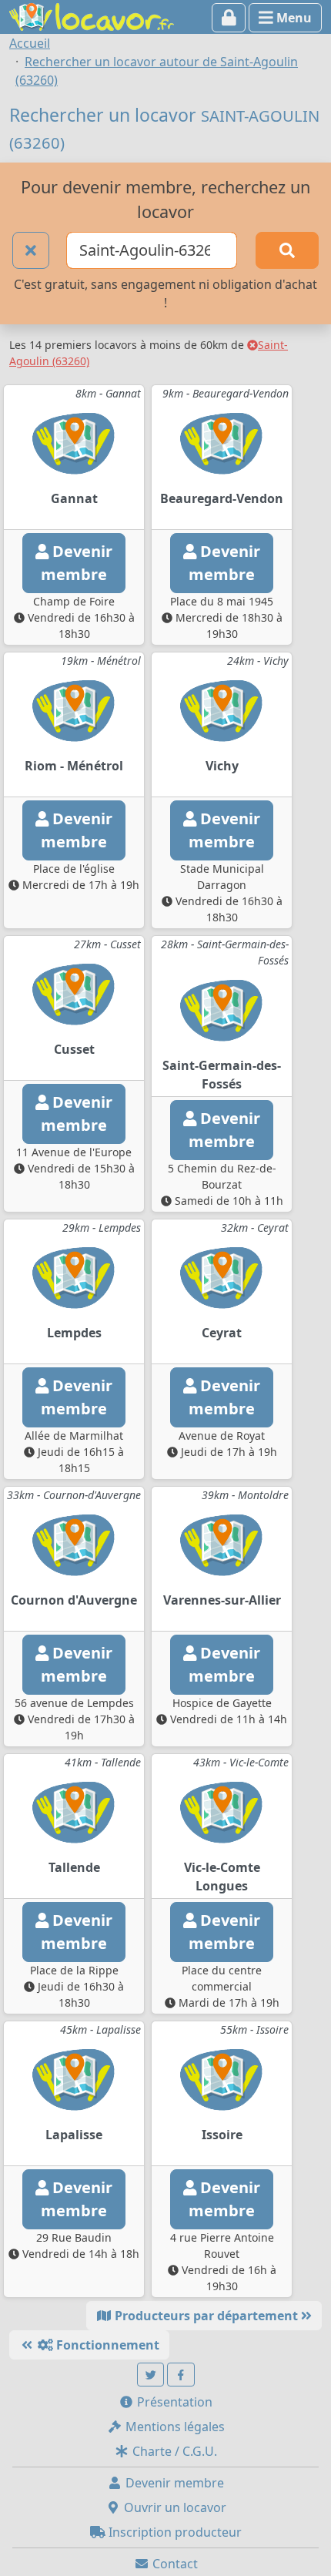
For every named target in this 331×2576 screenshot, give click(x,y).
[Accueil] (92, 15)
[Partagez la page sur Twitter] (151, 2375)
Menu (293, 18)
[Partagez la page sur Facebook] (181, 2375)
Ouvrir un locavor (174, 2507)
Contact (174, 2564)
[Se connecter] (229, 18)
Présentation (173, 2402)
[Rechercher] (287, 250)
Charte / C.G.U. (173, 2451)
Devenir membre (173, 2483)
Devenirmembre (77, 563)
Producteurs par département (206, 2316)
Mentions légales (174, 2427)
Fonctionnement (106, 2345)
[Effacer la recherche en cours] (31, 250)
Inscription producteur (174, 2532)
